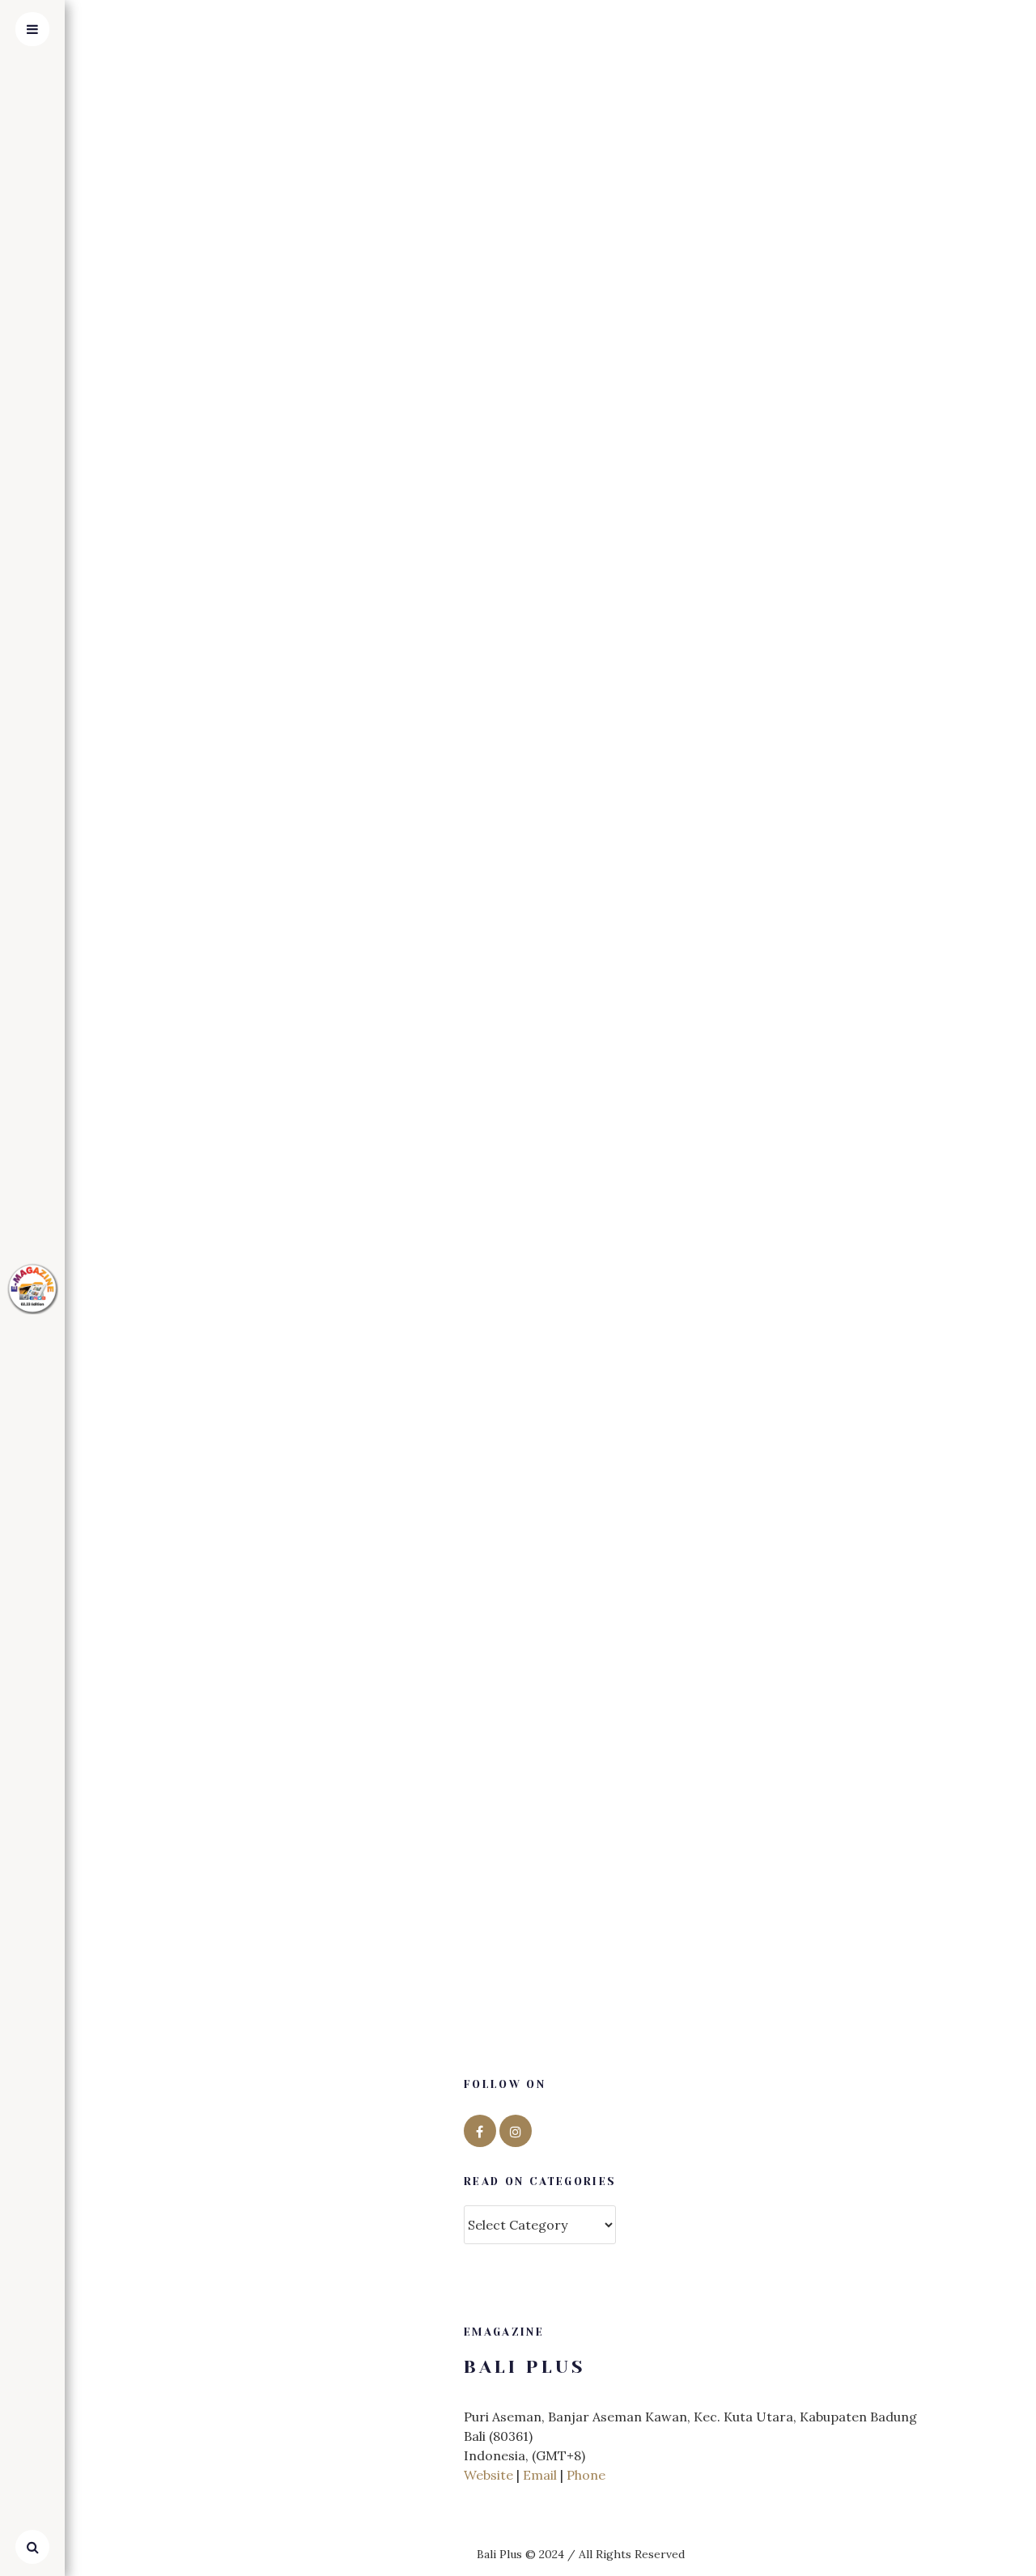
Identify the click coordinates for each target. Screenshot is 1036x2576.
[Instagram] (516, 2131)
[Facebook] (480, 2131)
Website (488, 2475)
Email (540, 2475)
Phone (586, 2475)
